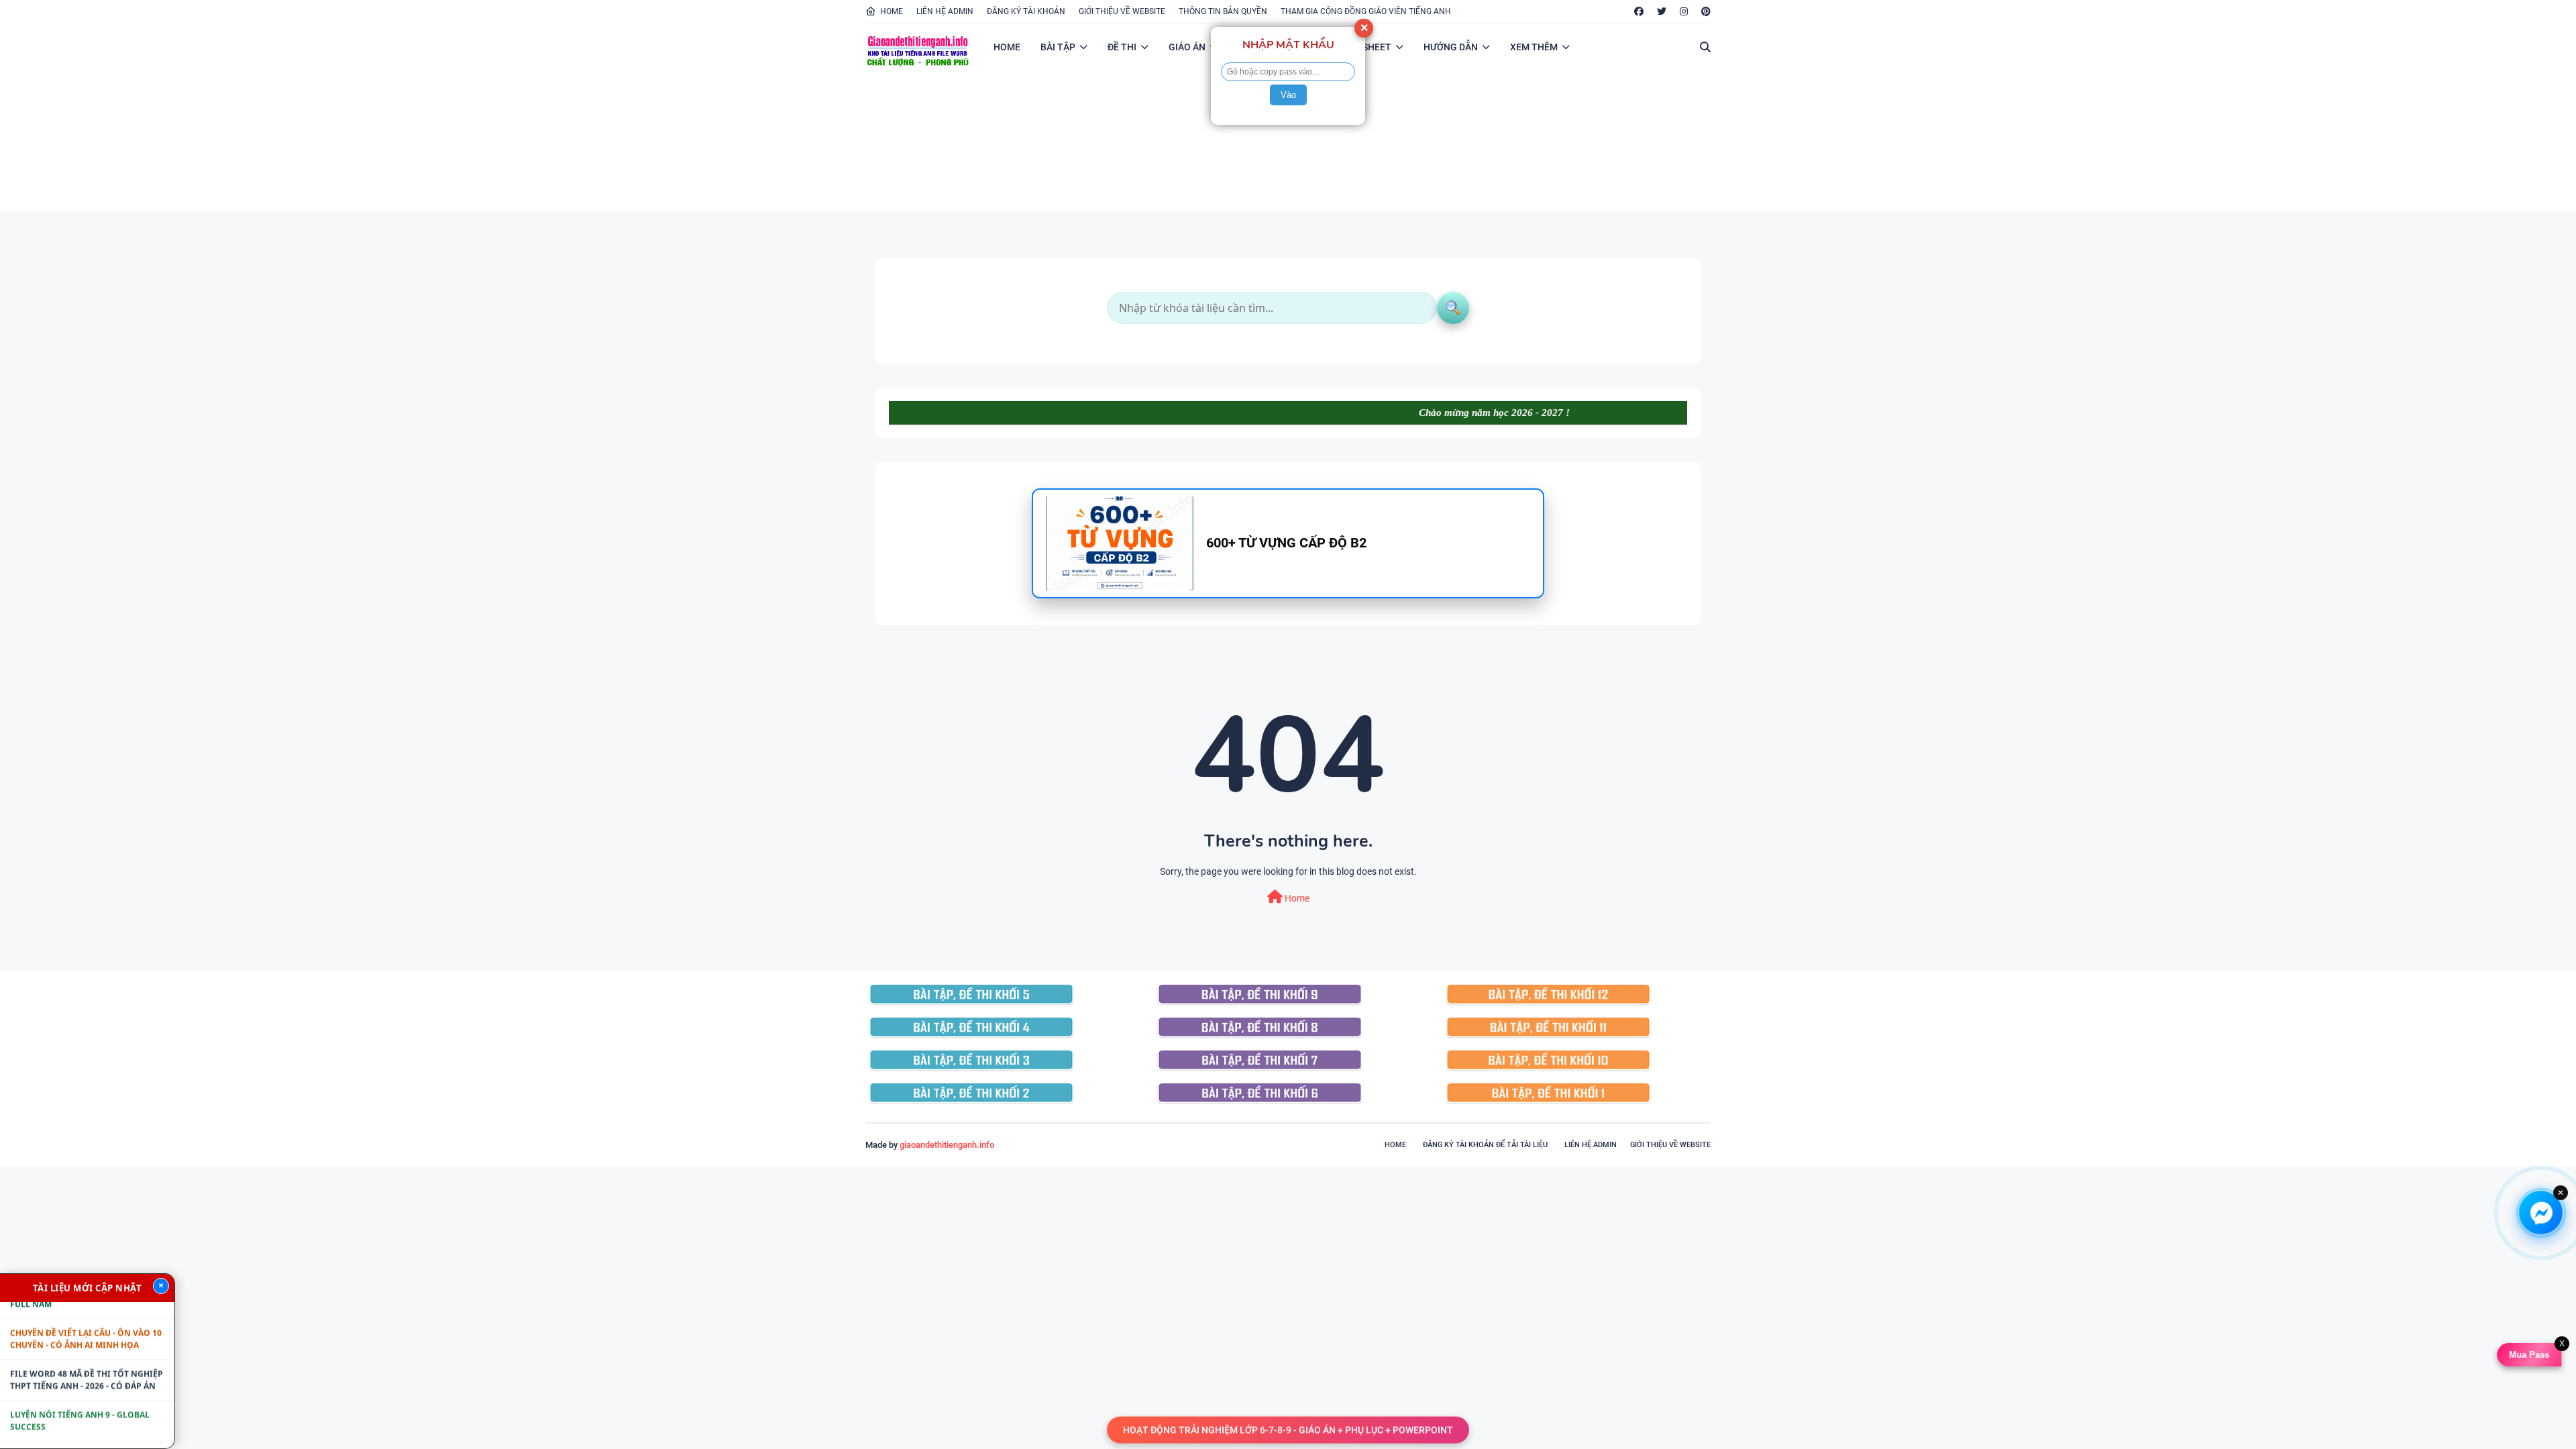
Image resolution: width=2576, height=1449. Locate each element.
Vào (1288, 95)
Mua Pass (2531, 1355)
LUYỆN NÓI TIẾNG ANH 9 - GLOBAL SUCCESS (80, 1376)
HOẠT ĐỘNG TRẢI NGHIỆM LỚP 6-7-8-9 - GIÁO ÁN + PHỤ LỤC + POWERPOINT (1288, 1429)
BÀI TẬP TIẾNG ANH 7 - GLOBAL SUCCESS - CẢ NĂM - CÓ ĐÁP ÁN (73, 1417)
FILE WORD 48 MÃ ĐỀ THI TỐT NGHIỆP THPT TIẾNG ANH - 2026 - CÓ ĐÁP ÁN (87, 1335)
